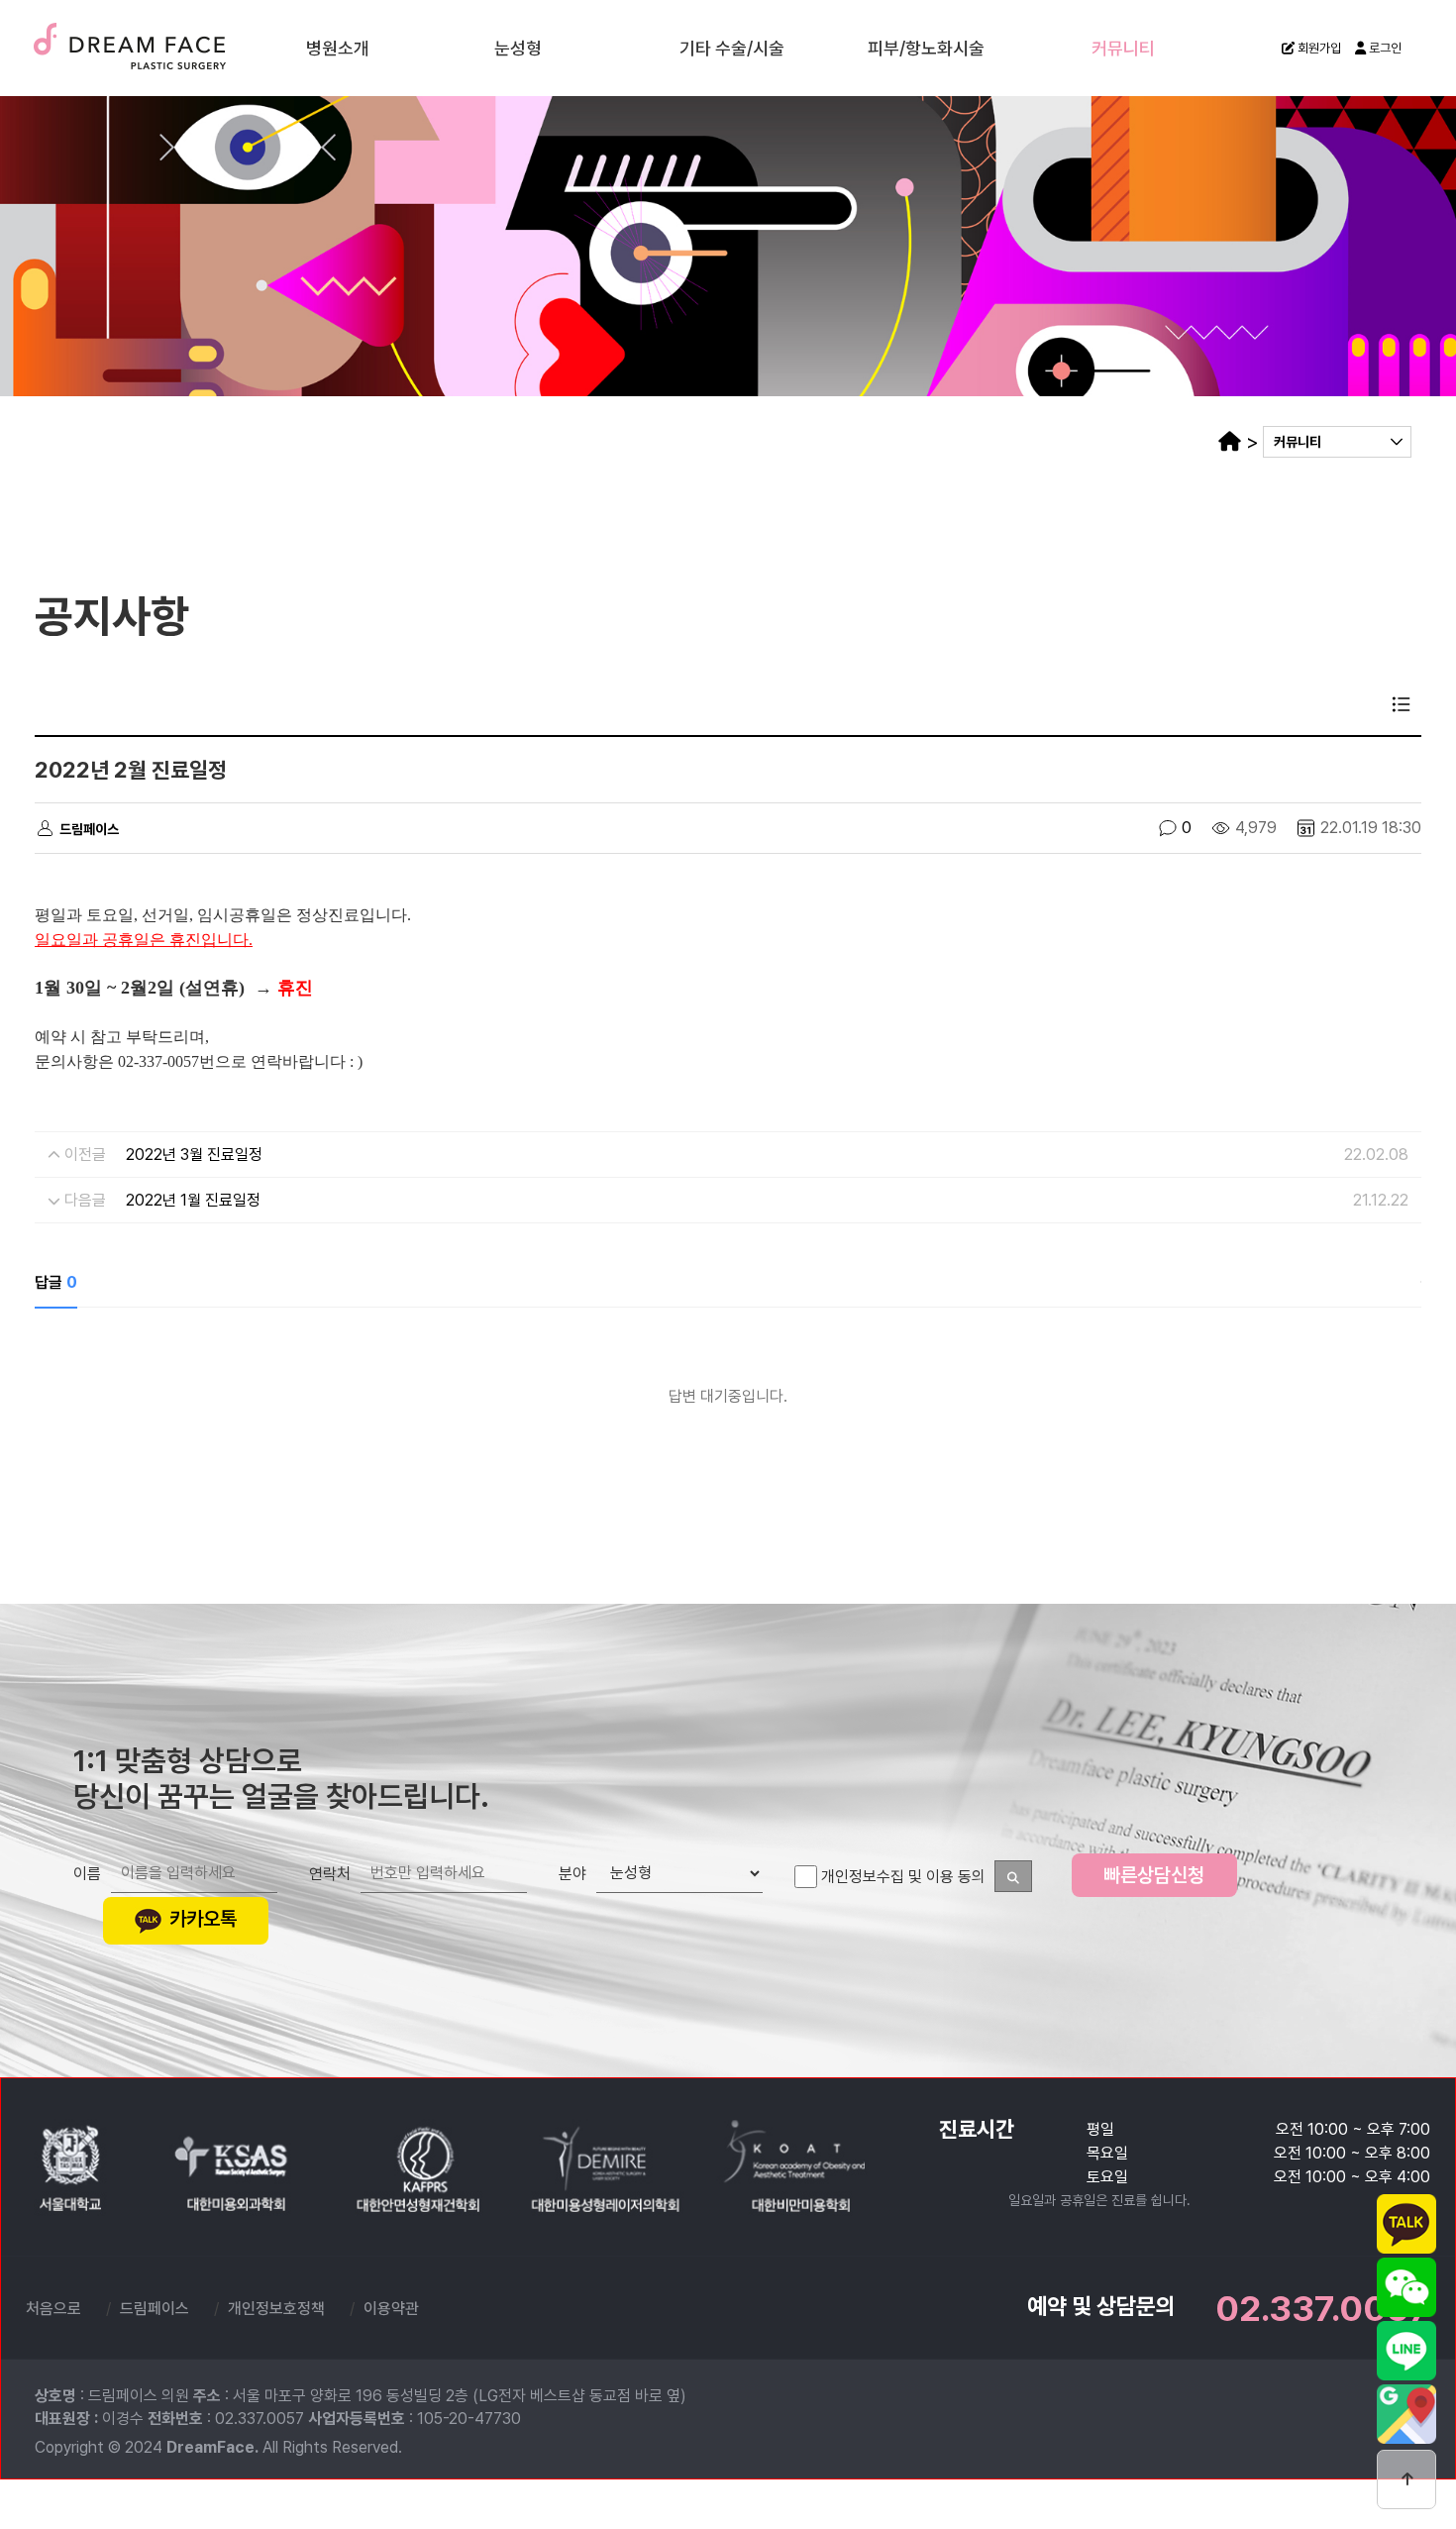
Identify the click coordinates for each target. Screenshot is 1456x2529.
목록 (1402, 704)
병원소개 (338, 47)
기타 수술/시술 (732, 47)
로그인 (1384, 48)
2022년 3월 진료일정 (194, 1155)
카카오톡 (201, 1919)
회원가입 (1318, 48)
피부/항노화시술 (926, 47)
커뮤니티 (1123, 47)
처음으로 (53, 2309)
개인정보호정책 (276, 2309)
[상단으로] (1406, 2479)
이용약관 (391, 2309)
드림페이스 (168, 47)
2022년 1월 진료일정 (193, 1200)
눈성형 (518, 47)
